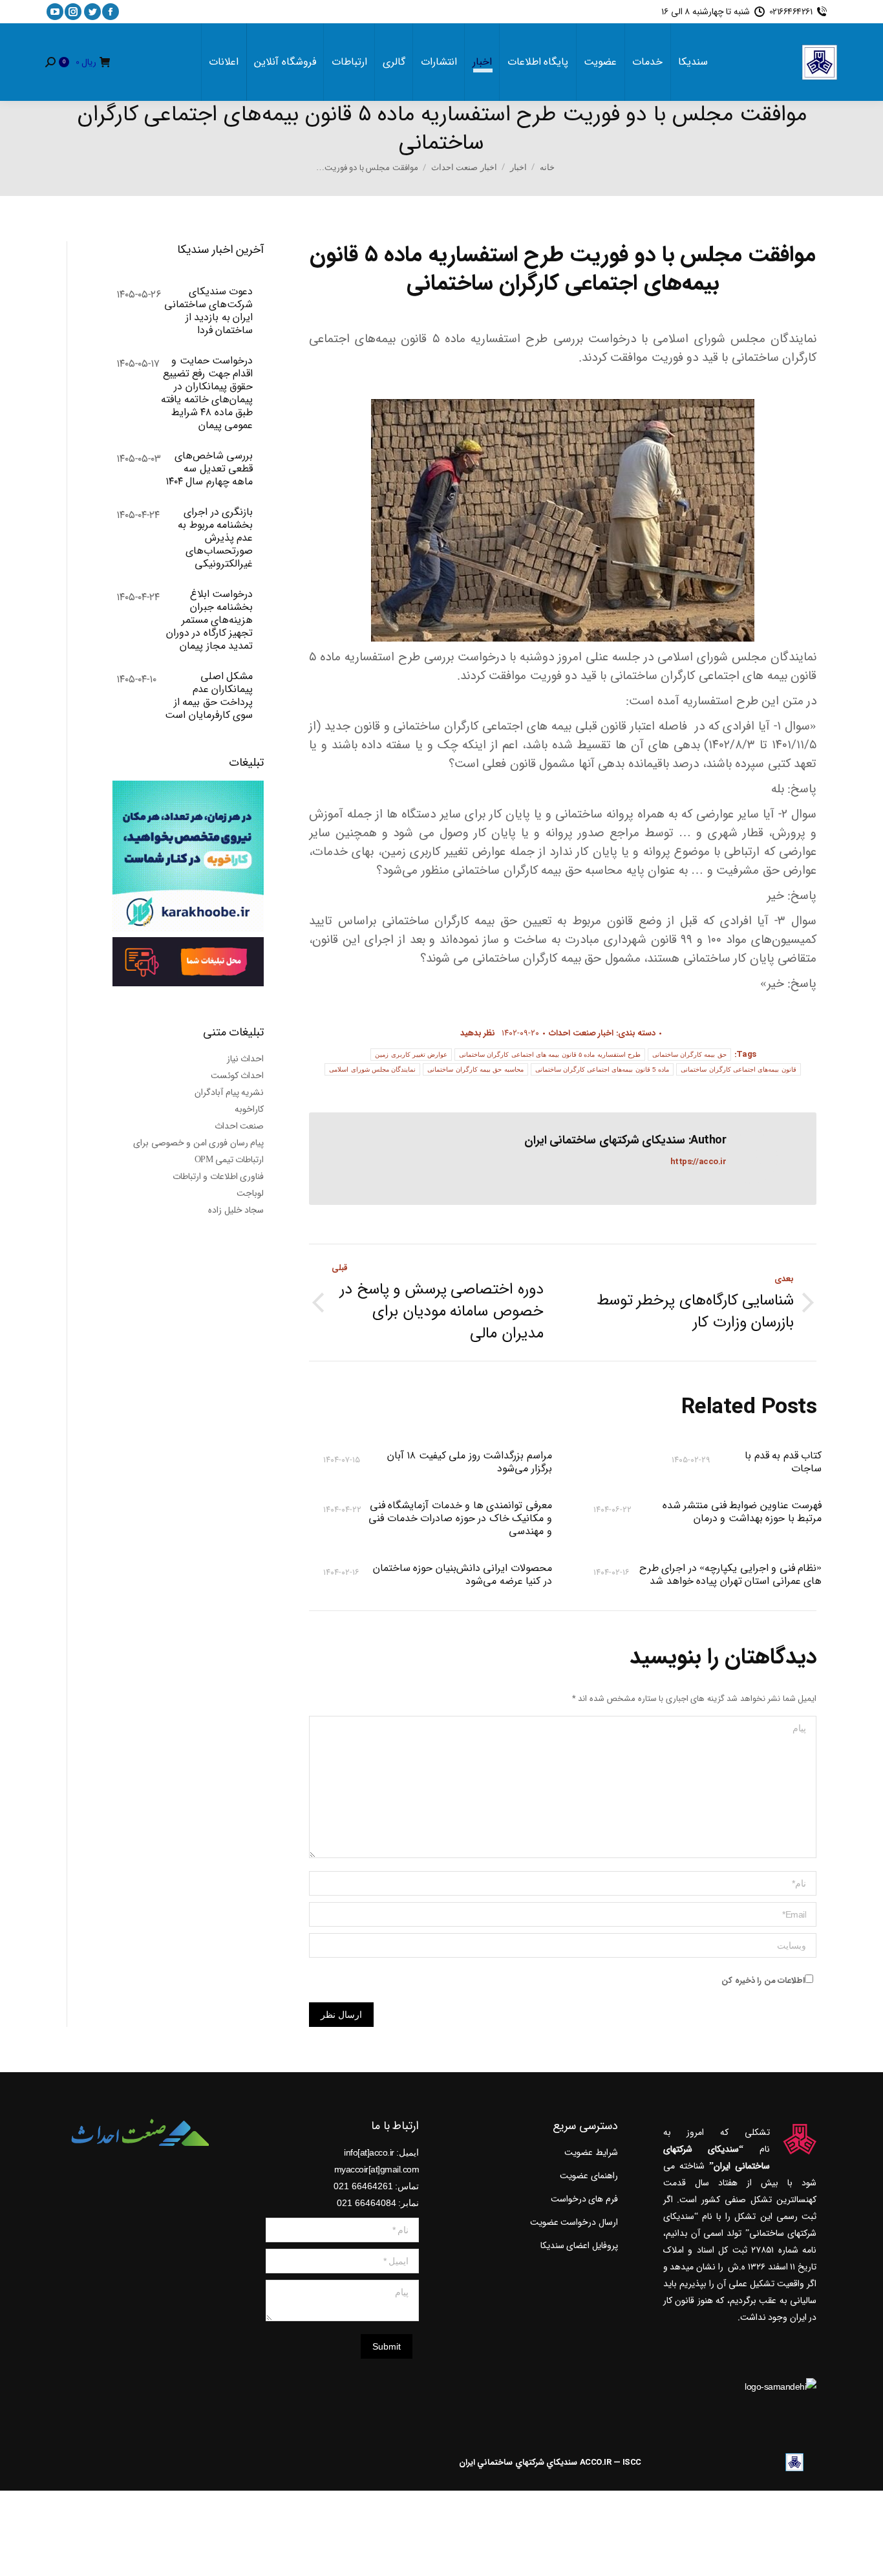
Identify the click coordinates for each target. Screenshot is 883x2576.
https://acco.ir (698, 1162)
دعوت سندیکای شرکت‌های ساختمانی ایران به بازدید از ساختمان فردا (208, 311)
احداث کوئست (238, 1076)
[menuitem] (693, 62)
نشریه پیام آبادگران (229, 1092)
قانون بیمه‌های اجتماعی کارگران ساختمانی (738, 1069)
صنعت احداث (239, 1126)
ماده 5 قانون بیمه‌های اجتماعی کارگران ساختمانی (602, 1069)
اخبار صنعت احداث (581, 1033)
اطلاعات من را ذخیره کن (763, 1981)
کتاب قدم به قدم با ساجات (783, 1462)
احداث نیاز (246, 1059)
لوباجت (250, 1193)
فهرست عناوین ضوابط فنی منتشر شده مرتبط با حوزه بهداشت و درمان (742, 1513)
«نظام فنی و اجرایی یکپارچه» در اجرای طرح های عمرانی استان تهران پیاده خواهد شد (730, 1575)
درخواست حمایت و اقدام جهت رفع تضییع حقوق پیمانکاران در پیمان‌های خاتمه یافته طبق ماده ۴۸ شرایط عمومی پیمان (207, 393)
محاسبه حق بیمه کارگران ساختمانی (475, 1069)
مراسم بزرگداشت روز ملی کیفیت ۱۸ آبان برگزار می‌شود (469, 1462)
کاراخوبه (249, 1109)
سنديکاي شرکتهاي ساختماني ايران (518, 2462)
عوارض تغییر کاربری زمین (411, 1055)
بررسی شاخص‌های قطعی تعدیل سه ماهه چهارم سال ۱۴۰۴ (209, 469)
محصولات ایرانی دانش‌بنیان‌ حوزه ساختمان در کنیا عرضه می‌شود (462, 1575)
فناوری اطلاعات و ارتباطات (218, 1176)
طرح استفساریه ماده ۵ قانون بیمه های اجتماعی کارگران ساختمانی (550, 1055)
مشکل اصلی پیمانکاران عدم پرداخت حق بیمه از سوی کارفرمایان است (209, 696)
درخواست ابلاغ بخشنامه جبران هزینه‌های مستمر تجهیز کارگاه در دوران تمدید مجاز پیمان (209, 620)
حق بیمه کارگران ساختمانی (689, 1055)
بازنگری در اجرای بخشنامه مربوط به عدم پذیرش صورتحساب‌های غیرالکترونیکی (215, 538)
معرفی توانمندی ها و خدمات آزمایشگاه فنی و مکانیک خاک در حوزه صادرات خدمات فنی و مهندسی (460, 1519)
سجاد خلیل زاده (236, 1210)
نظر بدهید (478, 1033)
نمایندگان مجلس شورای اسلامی (372, 1069)
